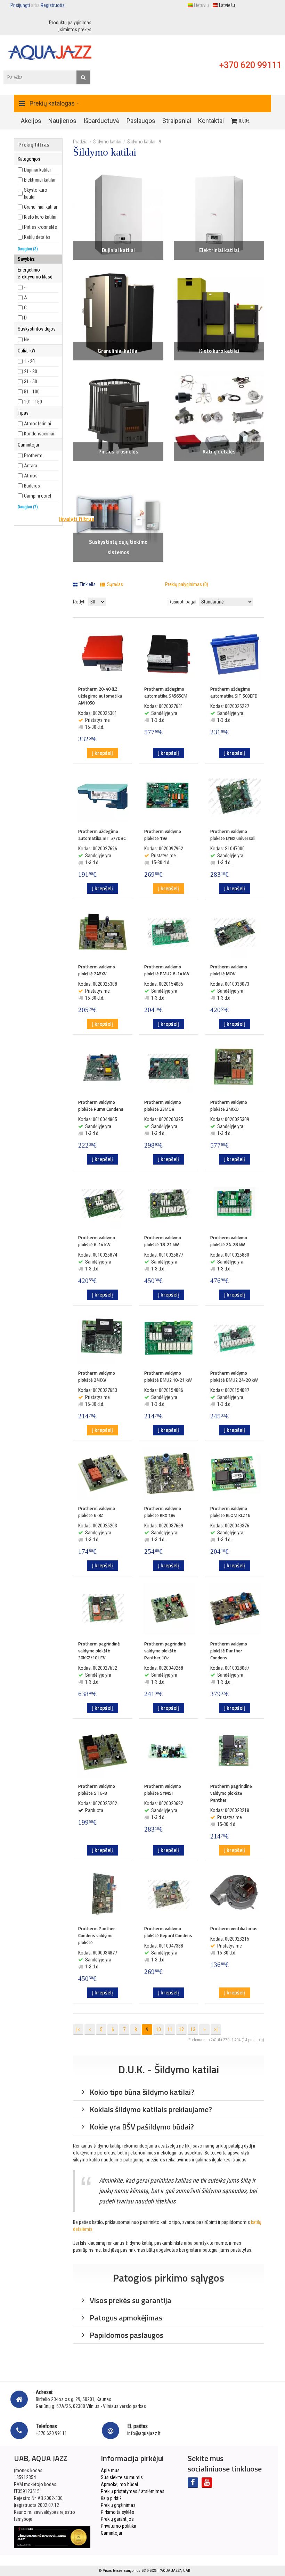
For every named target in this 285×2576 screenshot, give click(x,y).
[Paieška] (83, 77)
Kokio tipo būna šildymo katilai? (141, 2092)
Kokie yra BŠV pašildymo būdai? (141, 2127)
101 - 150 (33, 402)
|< (78, 2029)
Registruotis (53, 5)
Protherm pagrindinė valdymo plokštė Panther (231, 1793)
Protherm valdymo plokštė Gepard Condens (168, 1932)
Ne (27, 340)
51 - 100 (32, 392)
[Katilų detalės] (219, 416)
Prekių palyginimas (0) (187, 584)
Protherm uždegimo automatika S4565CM (166, 692)
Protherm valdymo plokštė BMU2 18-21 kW (168, 1376)
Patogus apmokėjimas (125, 2318)
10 (158, 2029)
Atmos (31, 476)
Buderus (32, 486)
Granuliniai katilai (118, 351)
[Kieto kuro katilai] (219, 315)
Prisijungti (20, 5)
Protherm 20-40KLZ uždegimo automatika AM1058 (100, 696)
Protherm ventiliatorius (234, 1928)
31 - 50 (31, 382)
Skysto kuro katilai (36, 193)
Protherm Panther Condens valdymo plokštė (97, 1935)
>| (216, 2029)
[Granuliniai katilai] (118, 315)
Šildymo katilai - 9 (144, 142)
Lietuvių (201, 5)
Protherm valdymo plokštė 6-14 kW (97, 1241)
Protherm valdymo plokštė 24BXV (97, 970)
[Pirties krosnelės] (118, 416)
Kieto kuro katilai (219, 351)
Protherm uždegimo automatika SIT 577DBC (102, 835)
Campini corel (38, 496)
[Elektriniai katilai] (219, 215)
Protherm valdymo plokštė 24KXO (229, 1106)
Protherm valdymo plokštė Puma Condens (101, 1106)
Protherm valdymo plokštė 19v (163, 835)
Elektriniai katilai (219, 250)
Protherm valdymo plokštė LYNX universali (233, 835)
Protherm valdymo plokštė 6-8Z (97, 1512)
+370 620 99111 (250, 65)
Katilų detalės (219, 452)
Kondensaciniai (39, 434)
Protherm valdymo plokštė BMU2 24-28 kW (234, 1376)
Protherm (33, 456)
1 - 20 (29, 361)
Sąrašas (115, 584)
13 (193, 2029)
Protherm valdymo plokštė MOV (229, 970)
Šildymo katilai (107, 142)
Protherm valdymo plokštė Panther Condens (229, 1651)
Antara (31, 466)
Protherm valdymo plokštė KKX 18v (163, 1512)
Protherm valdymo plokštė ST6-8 (97, 1790)
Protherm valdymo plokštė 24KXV (97, 1376)
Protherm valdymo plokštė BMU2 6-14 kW (167, 970)
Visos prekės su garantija (130, 2300)
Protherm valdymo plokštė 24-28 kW (229, 1241)
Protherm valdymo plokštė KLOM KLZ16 (230, 1512)
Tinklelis (87, 584)
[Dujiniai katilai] (118, 215)
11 (170, 2029)
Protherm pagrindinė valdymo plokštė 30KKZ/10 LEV (99, 1651)
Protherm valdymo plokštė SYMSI (163, 1790)
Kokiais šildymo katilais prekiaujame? (150, 2109)
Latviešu (227, 5)
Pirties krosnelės (118, 452)
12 (181, 2029)
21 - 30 (31, 372)
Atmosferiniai (38, 424)
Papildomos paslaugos (126, 2335)
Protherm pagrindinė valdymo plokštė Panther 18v (165, 1651)
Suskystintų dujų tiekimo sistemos (118, 547)
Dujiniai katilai (118, 250)
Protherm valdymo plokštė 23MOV (163, 1106)
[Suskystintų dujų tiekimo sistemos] (118, 517)
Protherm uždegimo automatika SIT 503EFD (234, 692)
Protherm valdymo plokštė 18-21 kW (163, 1241)
